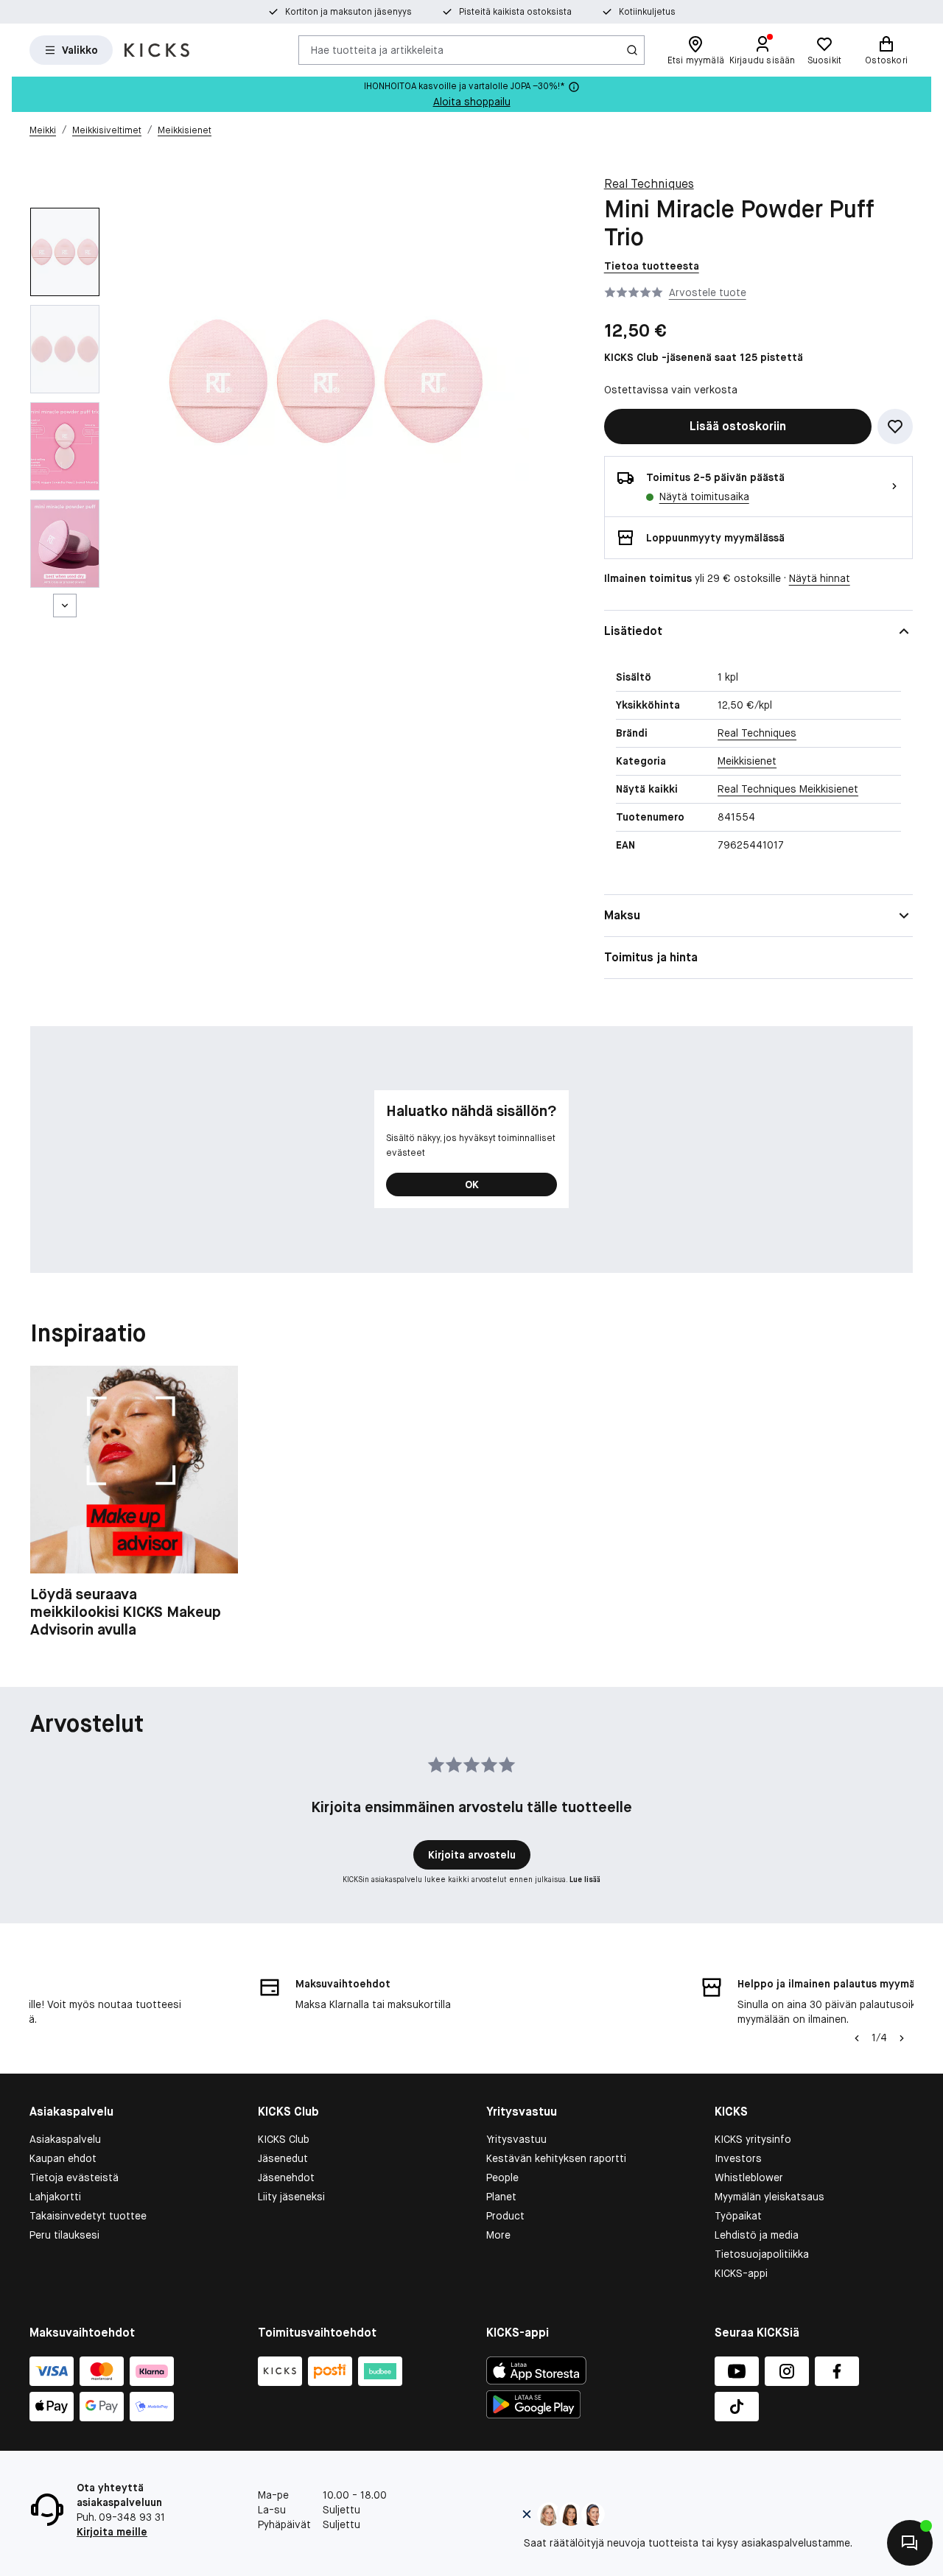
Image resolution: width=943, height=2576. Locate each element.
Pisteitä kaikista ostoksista (515, 12)
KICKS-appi (741, 2273)
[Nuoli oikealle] (902, 2038)
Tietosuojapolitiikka (762, 2254)
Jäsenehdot (286, 2177)
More (498, 2235)
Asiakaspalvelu (65, 2139)
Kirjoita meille (112, 2532)
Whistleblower (749, 2177)
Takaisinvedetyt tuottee (88, 2216)
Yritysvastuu (516, 2139)
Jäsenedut (283, 2158)
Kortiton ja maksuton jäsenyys (348, 12)
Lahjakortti (55, 2197)
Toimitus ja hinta (651, 957)
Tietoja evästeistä (74, 2177)
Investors (738, 2158)
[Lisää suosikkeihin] (895, 427)
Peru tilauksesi (64, 2235)
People (502, 2177)
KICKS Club (284, 2139)
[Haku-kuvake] (632, 50)
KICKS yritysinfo (753, 2139)
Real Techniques (649, 184)
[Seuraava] (65, 606)
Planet (501, 2197)
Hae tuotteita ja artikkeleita (377, 49)
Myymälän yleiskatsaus (770, 2197)
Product (505, 2216)
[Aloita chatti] (910, 2543)
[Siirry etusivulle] (157, 50)
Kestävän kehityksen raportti (556, 2158)
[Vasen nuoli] (855, 2038)
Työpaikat (738, 2216)
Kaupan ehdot (63, 2158)
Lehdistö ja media (757, 2235)
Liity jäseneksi (291, 2197)
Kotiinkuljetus (647, 12)
